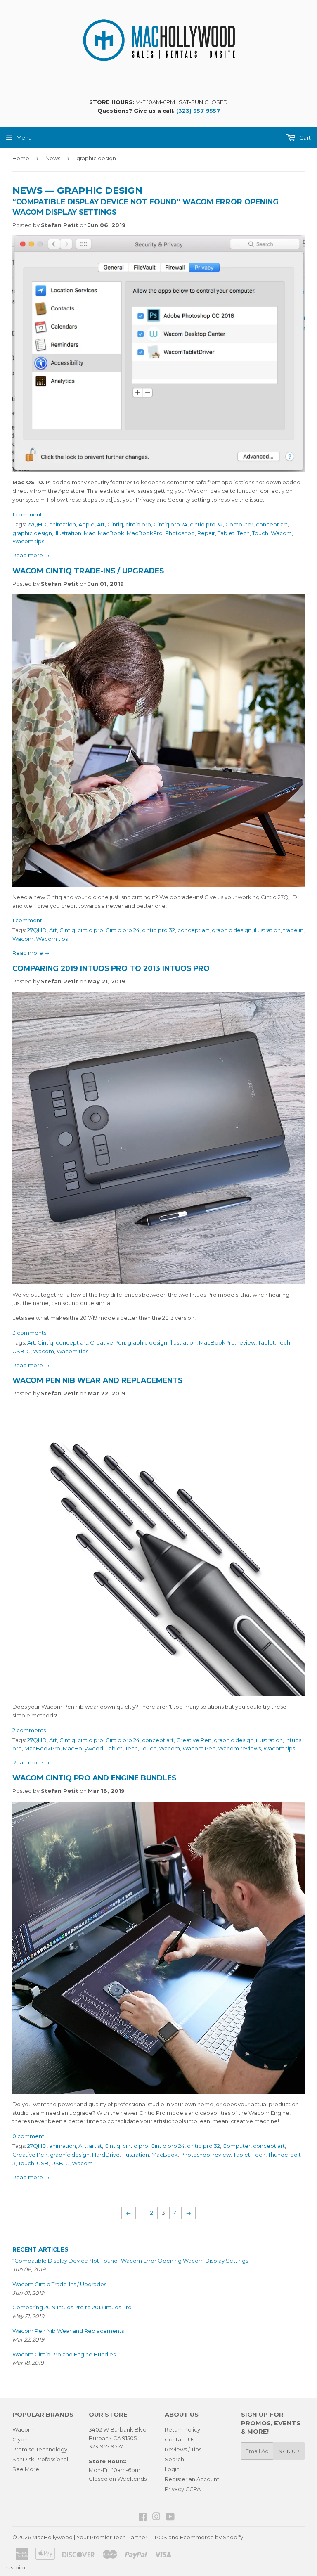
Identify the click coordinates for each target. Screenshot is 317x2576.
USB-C (21, 1351)
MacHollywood (83, 1748)
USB (43, 2163)
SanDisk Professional (40, 2459)
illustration (68, 533)
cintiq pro (138, 524)
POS (161, 2537)
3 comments (29, 1333)
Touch (260, 533)
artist (95, 2146)
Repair (206, 533)
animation (63, 524)
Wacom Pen (199, 1748)
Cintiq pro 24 (170, 524)
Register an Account (192, 2479)
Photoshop (180, 533)
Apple (86, 524)
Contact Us (180, 2439)
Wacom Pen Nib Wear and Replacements (97, 1380)
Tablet (226, 533)
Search (174, 2459)
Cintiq (115, 524)
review (246, 1342)
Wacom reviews (239, 1748)
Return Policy (182, 2429)
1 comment (27, 514)
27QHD (37, 524)
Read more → (31, 555)
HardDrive (106, 2155)
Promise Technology (40, 2449)
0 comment (28, 2136)
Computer (239, 524)
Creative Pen (108, 1342)
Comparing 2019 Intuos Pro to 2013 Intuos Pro (111, 968)
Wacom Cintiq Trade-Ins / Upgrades (88, 571)
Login (172, 2469)
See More (26, 2469)
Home (21, 158)
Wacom (281, 533)
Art (101, 524)
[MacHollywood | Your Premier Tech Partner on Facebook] (143, 2518)
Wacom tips (28, 541)
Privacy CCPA (183, 2489)
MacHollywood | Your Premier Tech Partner (90, 2537)
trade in (293, 930)
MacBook (111, 533)
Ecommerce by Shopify (212, 2537)
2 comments (29, 1730)
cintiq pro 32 (206, 524)
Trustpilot (15, 2567)
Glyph (20, 2439)
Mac (90, 533)
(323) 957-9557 (198, 111)
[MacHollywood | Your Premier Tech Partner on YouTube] (170, 2518)
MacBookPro (145, 533)
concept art (272, 524)
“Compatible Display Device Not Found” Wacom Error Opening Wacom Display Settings (130, 2261)
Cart (304, 137)
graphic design (32, 533)
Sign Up (289, 2451)
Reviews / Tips (183, 2449)
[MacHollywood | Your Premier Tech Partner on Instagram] (156, 2518)
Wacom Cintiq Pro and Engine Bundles (94, 1778)
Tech (243, 533)
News (53, 158)
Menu (24, 137)
